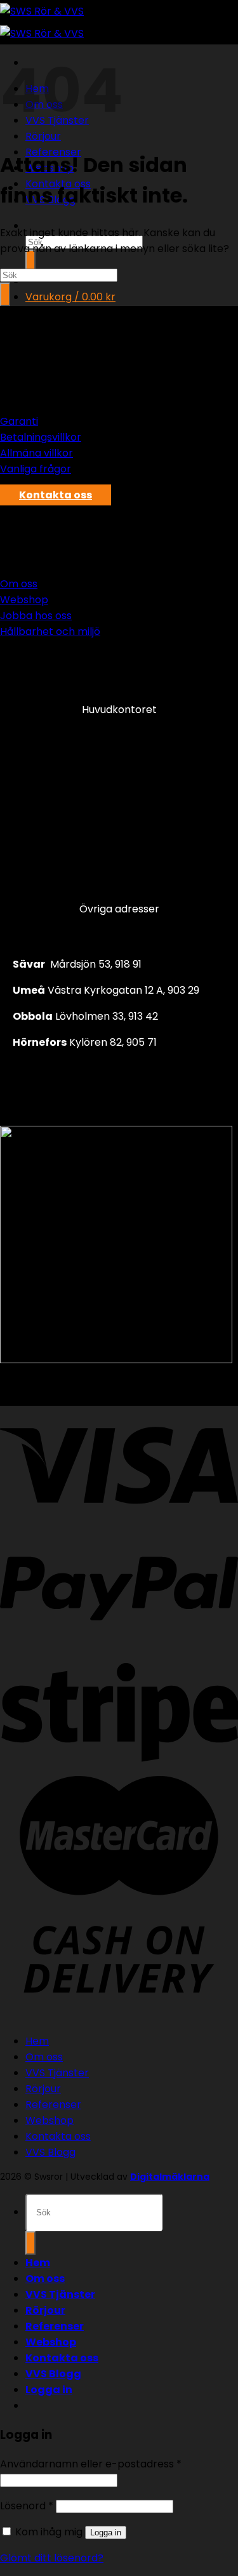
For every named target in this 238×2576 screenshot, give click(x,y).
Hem (37, 2041)
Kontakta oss (58, 2136)
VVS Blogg (50, 2152)
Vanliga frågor (36, 469)
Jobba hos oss (36, 616)
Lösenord (27, 2506)
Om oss (19, 584)
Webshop (24, 600)
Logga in (106, 2533)
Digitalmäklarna (170, 2177)
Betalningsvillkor (41, 437)
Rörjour (43, 2089)
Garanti (19, 421)
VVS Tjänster (57, 2073)
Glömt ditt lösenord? (52, 2558)
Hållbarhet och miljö (50, 631)
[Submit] (30, 261)
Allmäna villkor (36, 453)
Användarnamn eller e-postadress (91, 2464)
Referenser (53, 2105)
